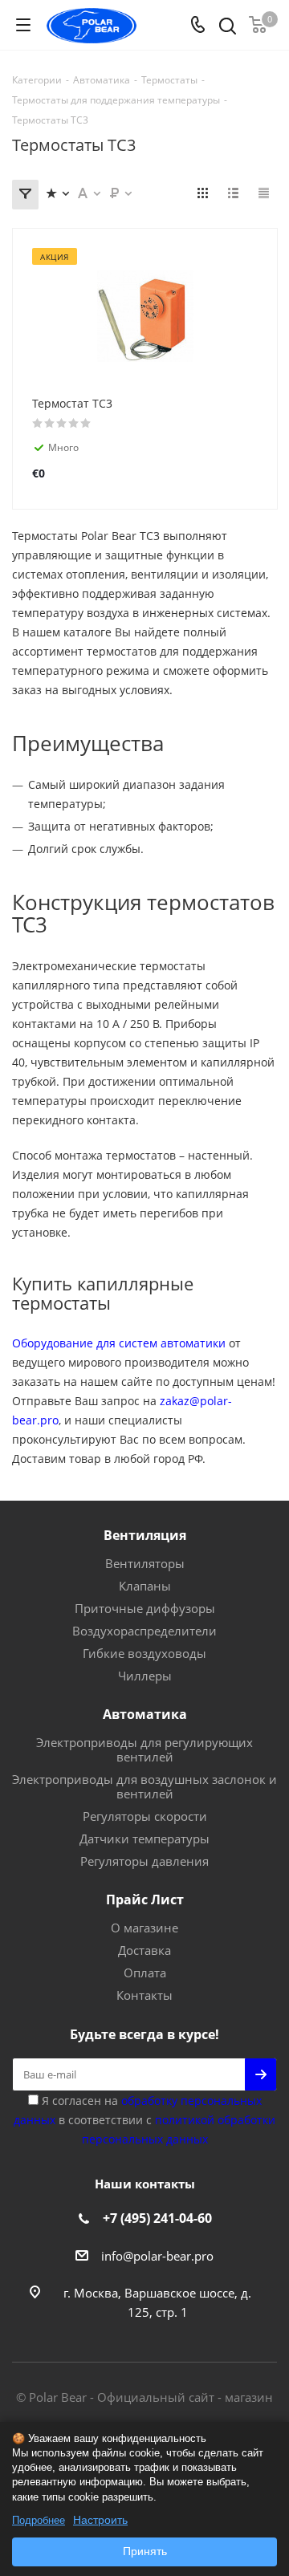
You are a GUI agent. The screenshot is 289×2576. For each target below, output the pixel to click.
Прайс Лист (145, 1899)
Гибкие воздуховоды (144, 1653)
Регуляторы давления (144, 1861)
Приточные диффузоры (145, 1608)
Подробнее (39, 2520)
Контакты (144, 1995)
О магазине (144, 1928)
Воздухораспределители (144, 1631)
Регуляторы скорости (145, 1816)
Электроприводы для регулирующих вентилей (144, 1749)
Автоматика (145, 1714)
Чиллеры (145, 1676)
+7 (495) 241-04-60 (157, 2218)
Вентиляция (145, 1535)
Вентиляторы (145, 1563)
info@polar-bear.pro (157, 2256)
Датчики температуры (144, 1839)
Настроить (100, 2520)
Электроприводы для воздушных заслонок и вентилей (144, 1786)
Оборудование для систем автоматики (119, 1343)
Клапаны (145, 1586)
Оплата (145, 1973)
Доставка (144, 1950)
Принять (145, 2551)
